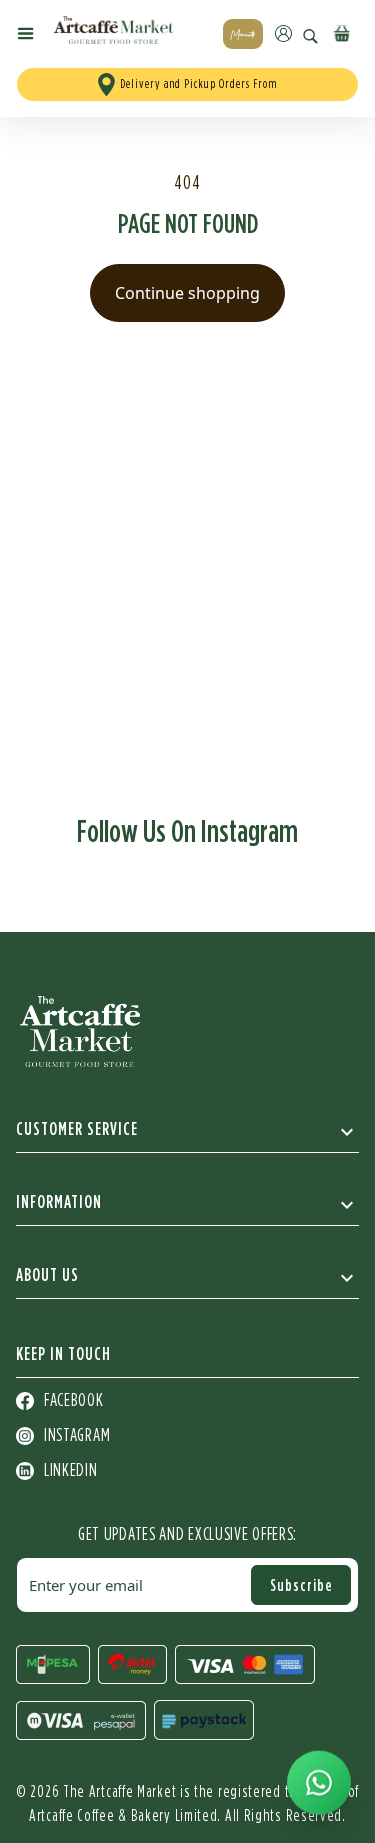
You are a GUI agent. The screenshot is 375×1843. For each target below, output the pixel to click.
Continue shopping (187, 293)
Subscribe (301, 1585)
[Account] (283, 33)
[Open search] (310, 36)
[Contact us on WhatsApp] (319, 1783)
